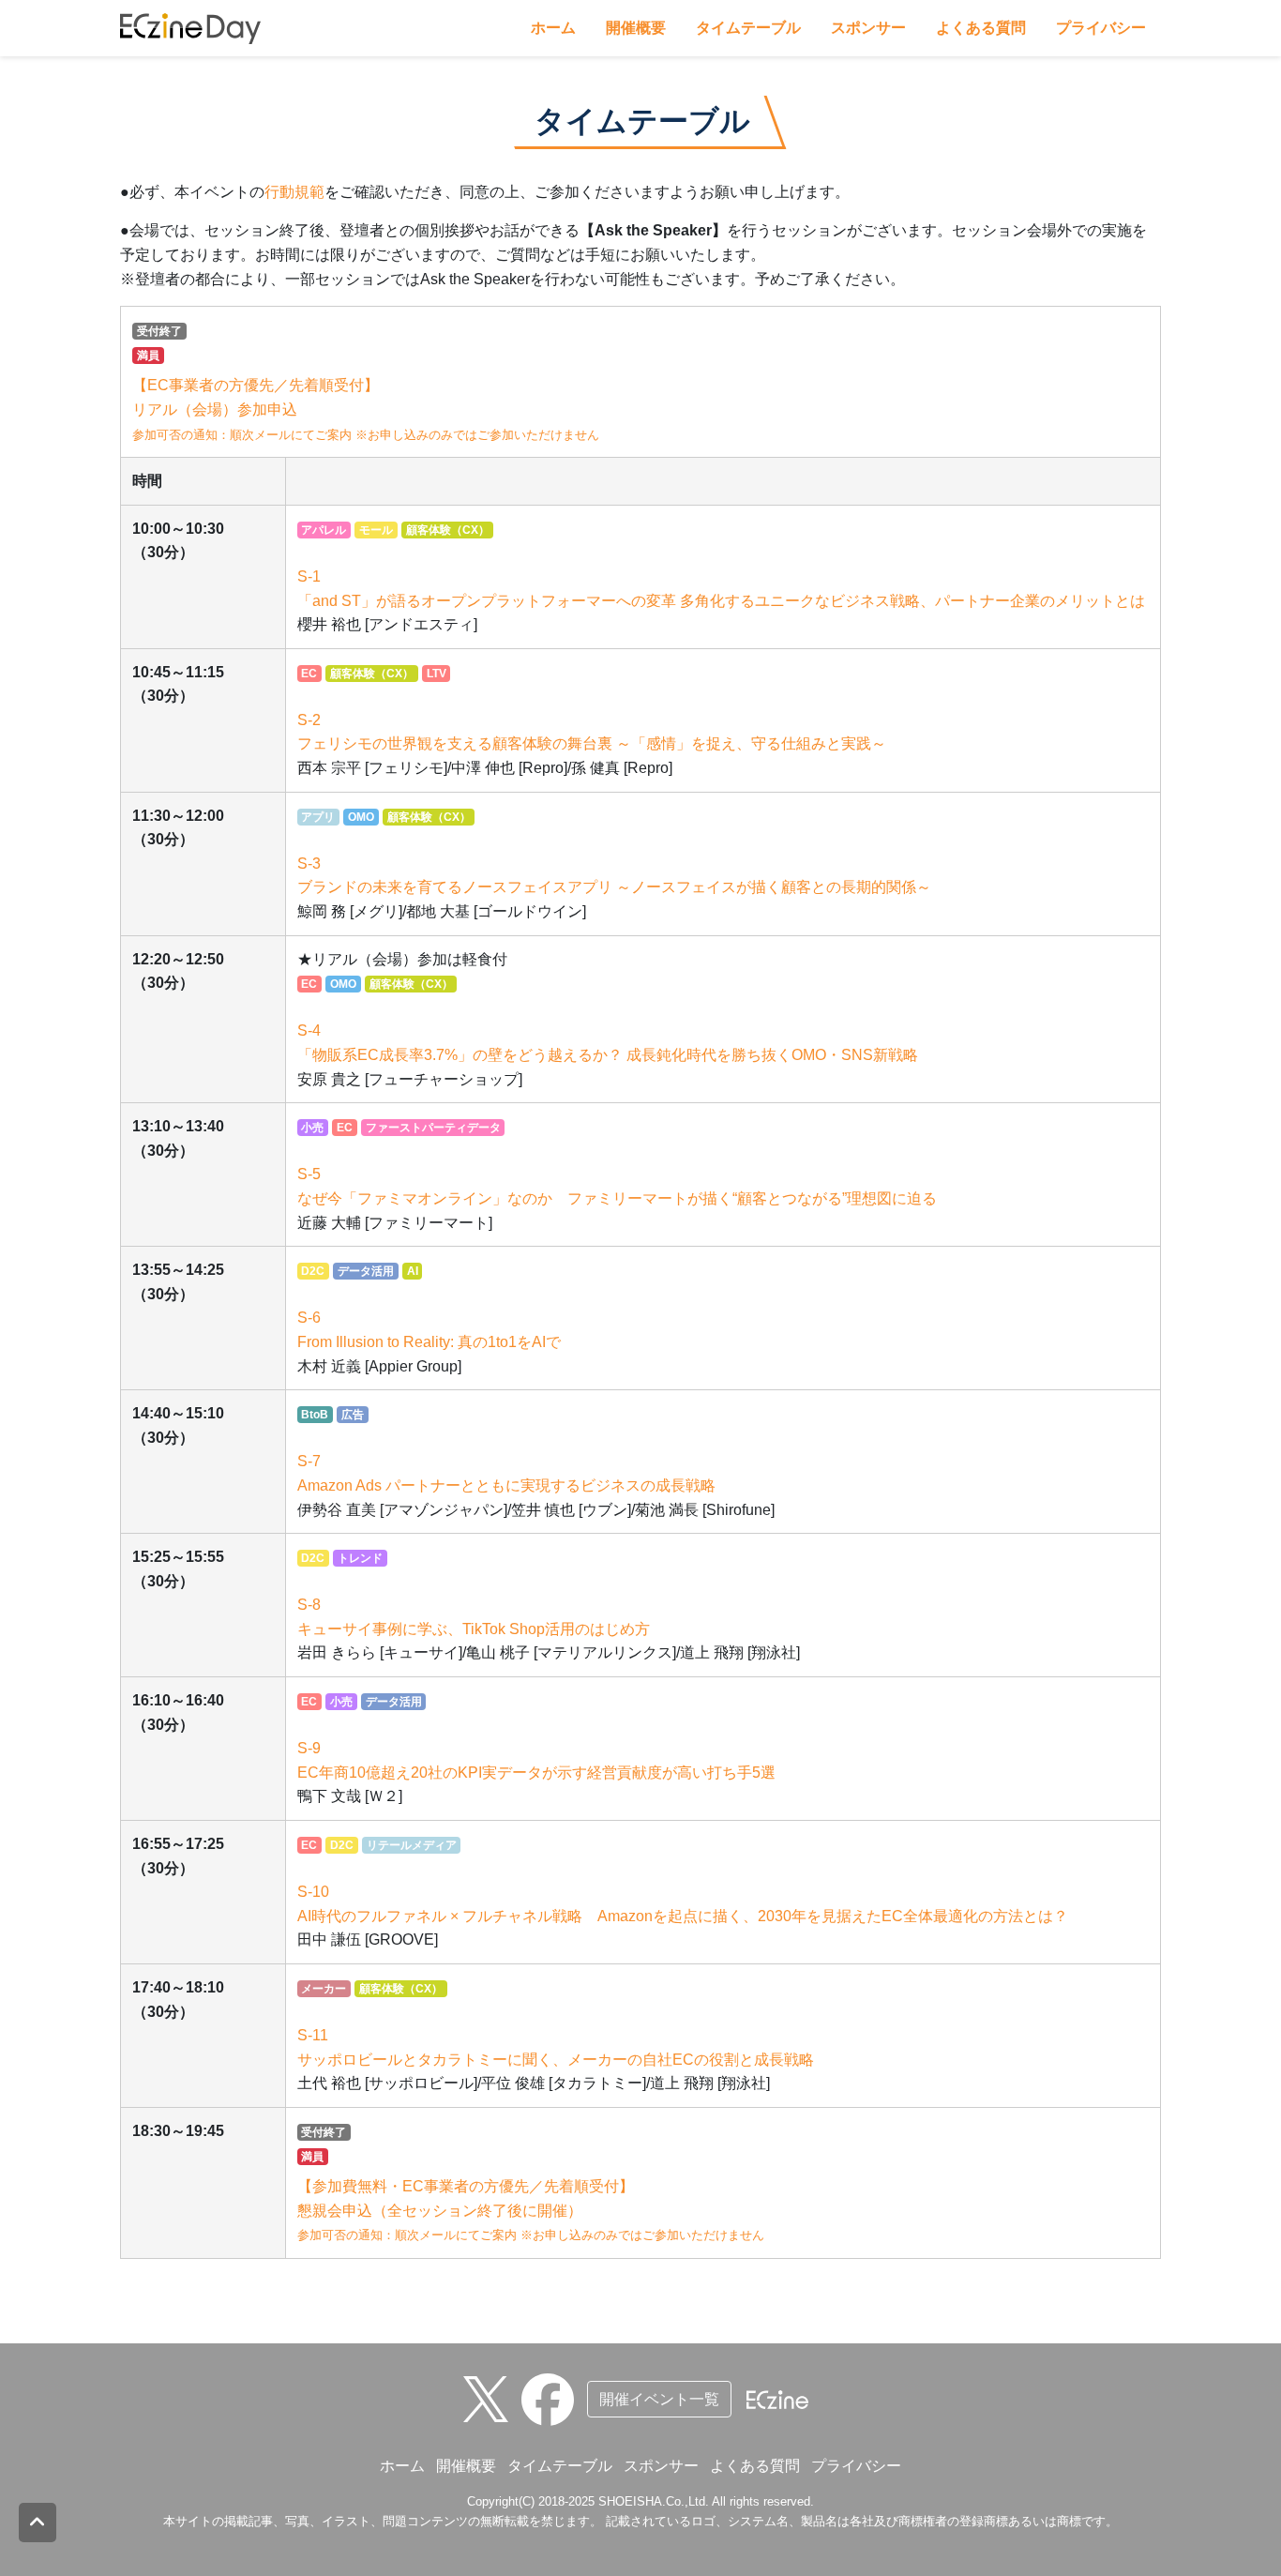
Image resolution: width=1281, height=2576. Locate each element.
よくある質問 (981, 28)
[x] (490, 2398)
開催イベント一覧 (659, 2399)
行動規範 (294, 192)
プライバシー (1101, 28)
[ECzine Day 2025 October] (554, 2398)
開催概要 (636, 28)
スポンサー (868, 28)
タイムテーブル (748, 28)
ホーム (553, 28)
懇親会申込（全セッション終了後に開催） (531, 2210)
